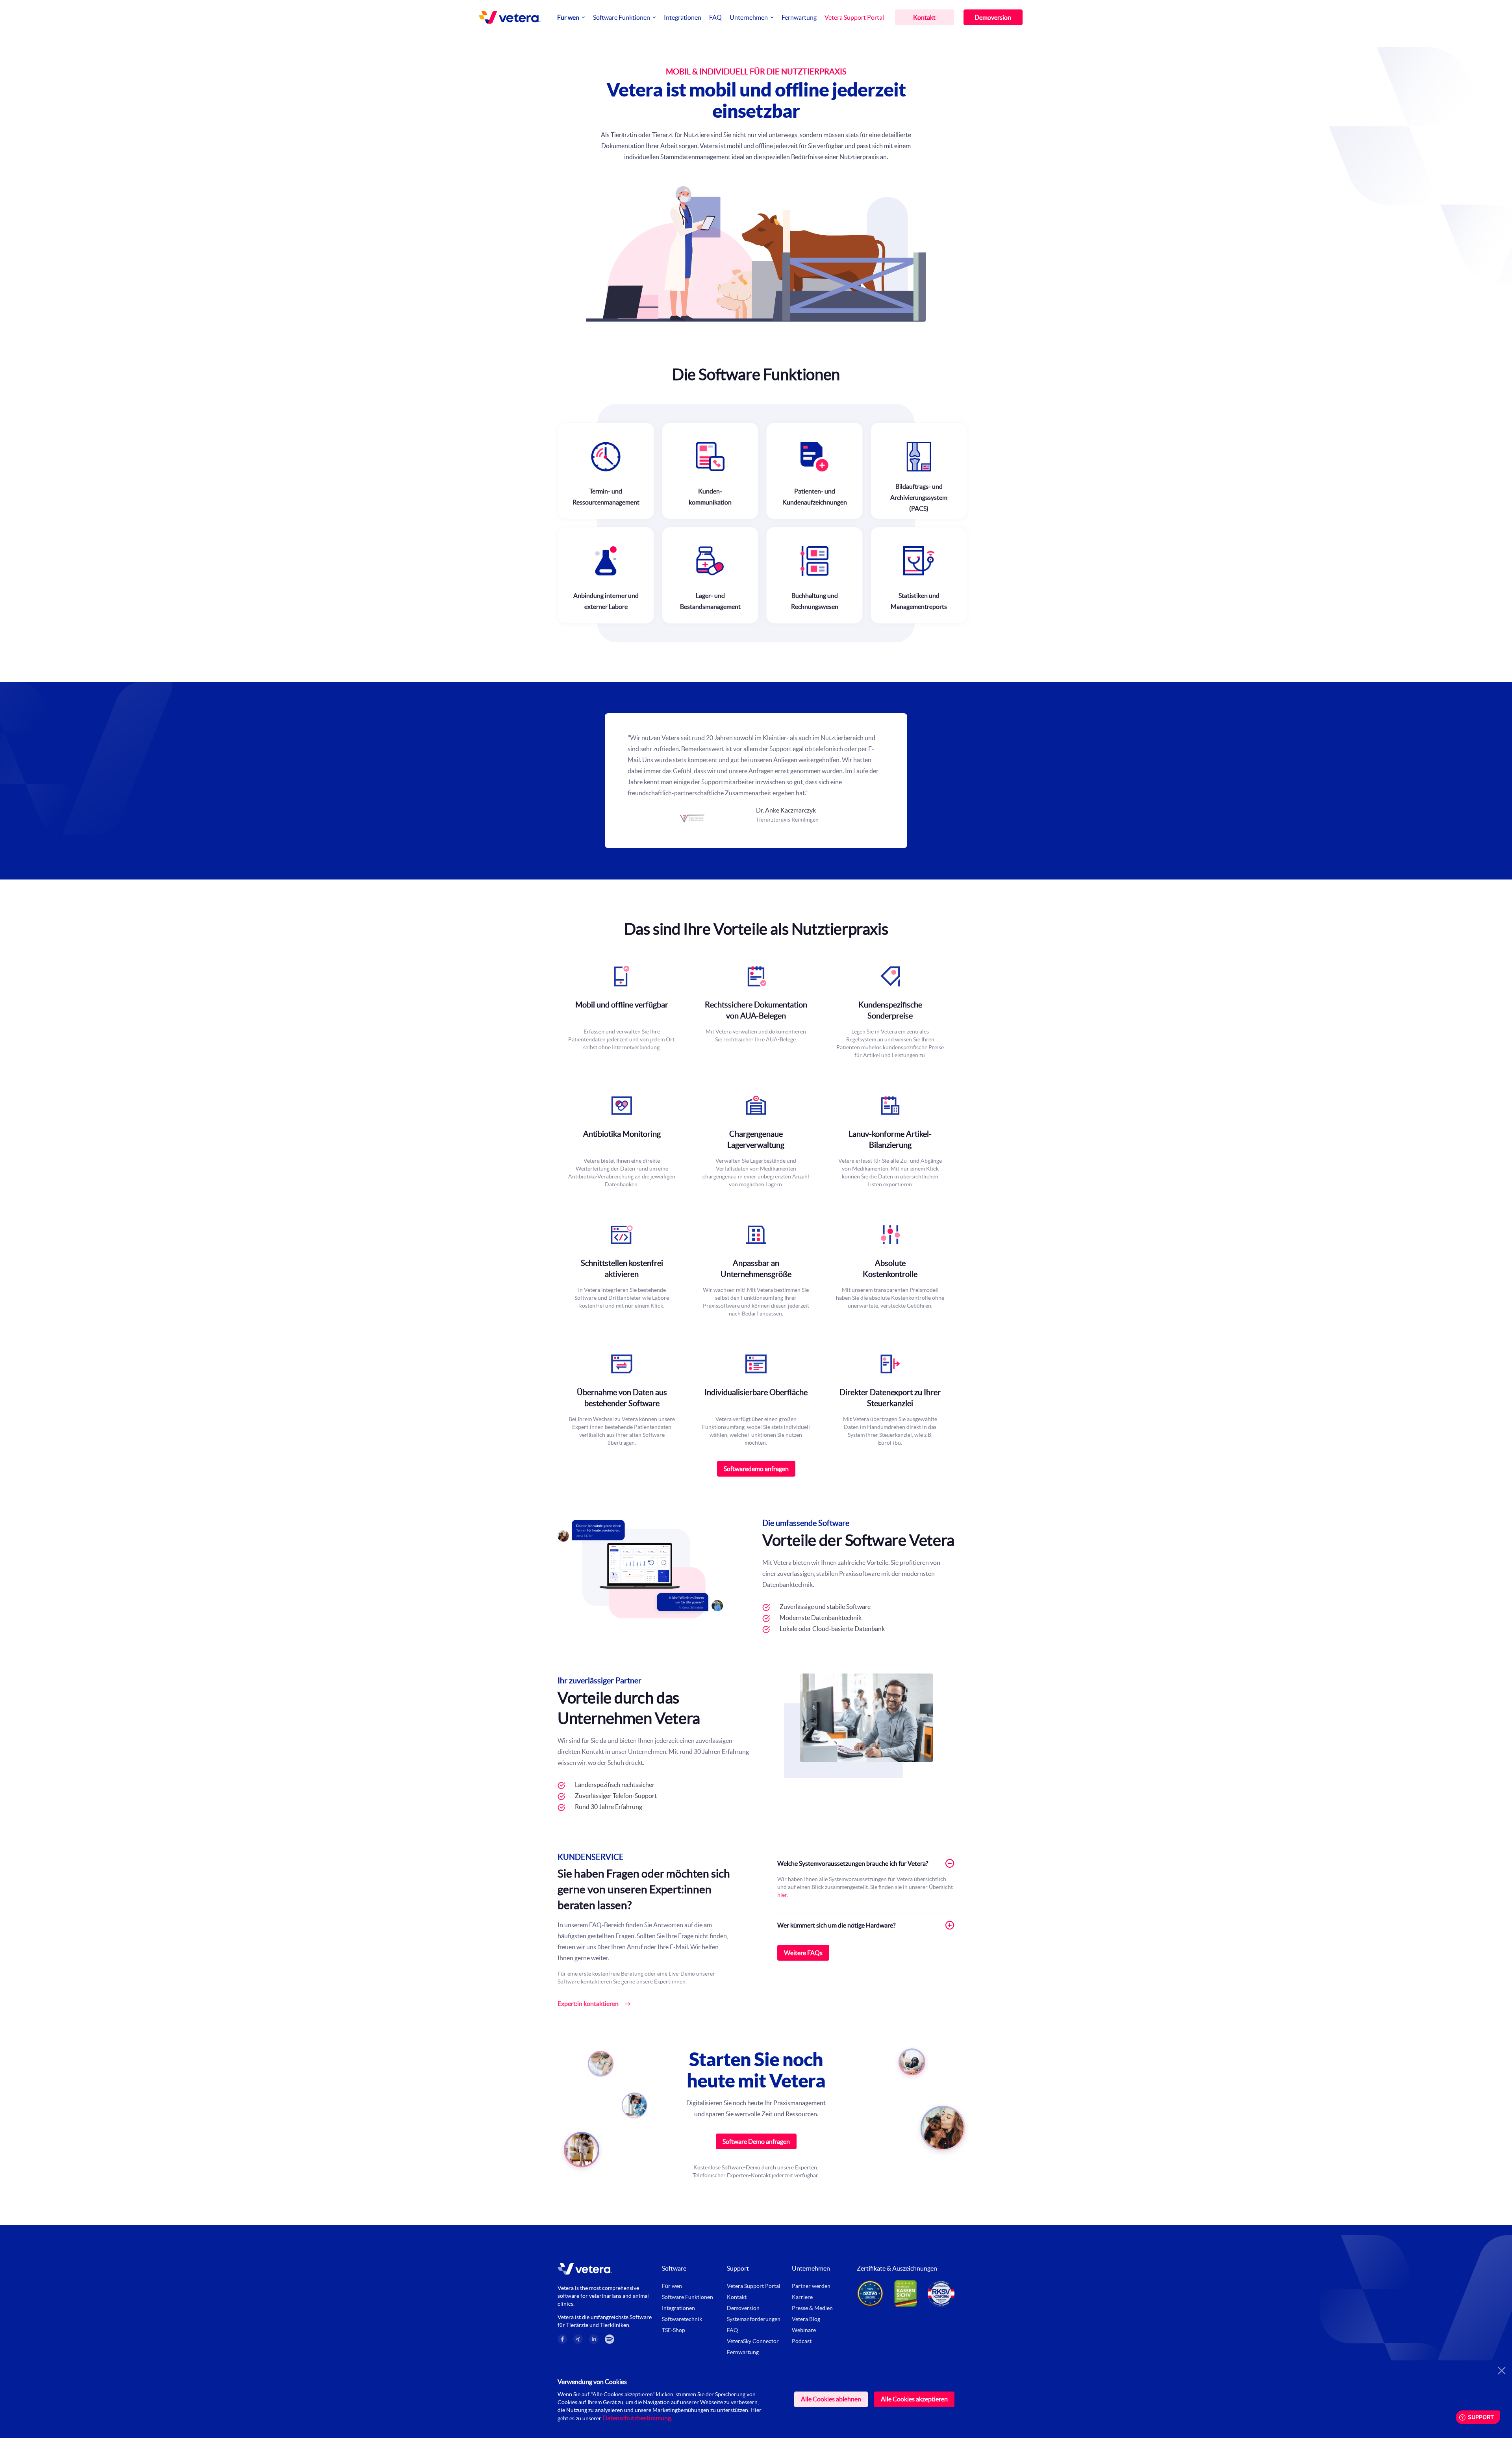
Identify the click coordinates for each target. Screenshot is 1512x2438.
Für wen (568, 17)
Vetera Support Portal (854, 17)
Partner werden (811, 2286)
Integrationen (683, 17)
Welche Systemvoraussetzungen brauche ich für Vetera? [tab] (853, 1863)
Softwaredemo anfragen (756, 1469)
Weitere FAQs (803, 1953)
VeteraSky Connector (753, 2341)
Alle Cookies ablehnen (831, 2399)
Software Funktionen (622, 17)
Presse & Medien (812, 2308)
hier (782, 1895)
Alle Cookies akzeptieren (914, 2399)
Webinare (804, 2330)
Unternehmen (749, 17)
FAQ (715, 17)
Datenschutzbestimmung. (637, 2418)
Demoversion (993, 17)
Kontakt (924, 17)
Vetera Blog (806, 2319)
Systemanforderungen (754, 2319)
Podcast (802, 2341)
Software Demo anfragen (756, 2141)
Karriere (802, 2297)
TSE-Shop (674, 2330)
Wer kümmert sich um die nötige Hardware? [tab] (836, 1925)
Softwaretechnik (682, 2319)
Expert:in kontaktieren (588, 2004)
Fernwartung (799, 17)
